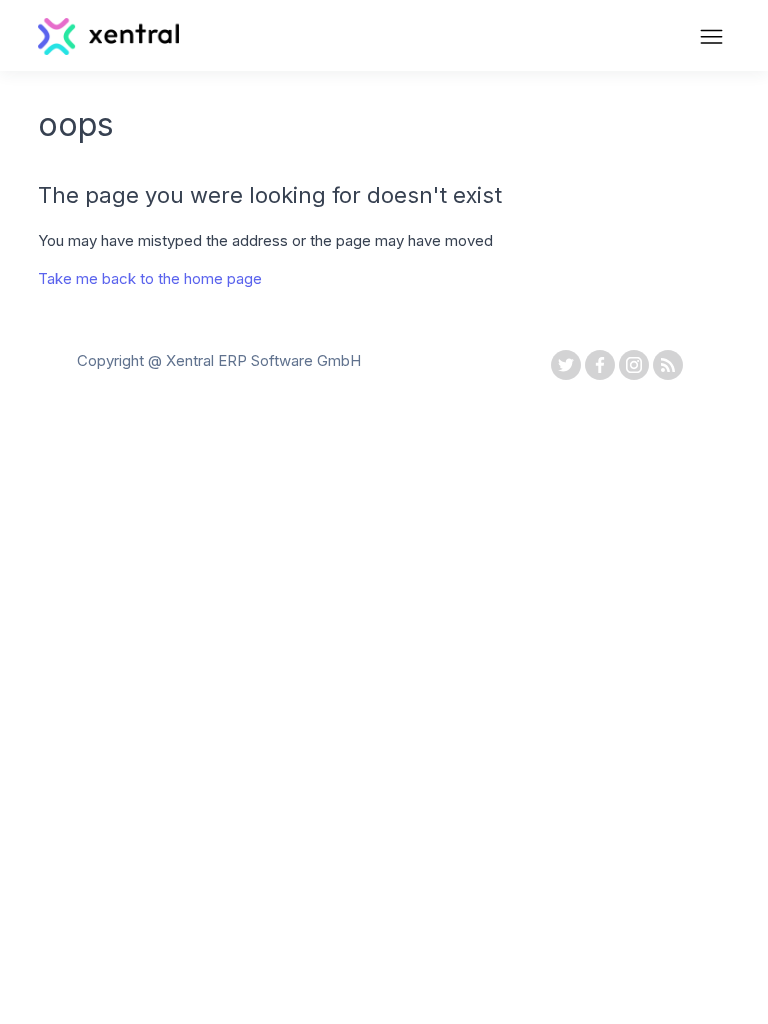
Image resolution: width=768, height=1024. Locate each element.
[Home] (108, 49)
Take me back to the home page (150, 278)
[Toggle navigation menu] (711, 39)
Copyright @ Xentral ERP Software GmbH (219, 360)
